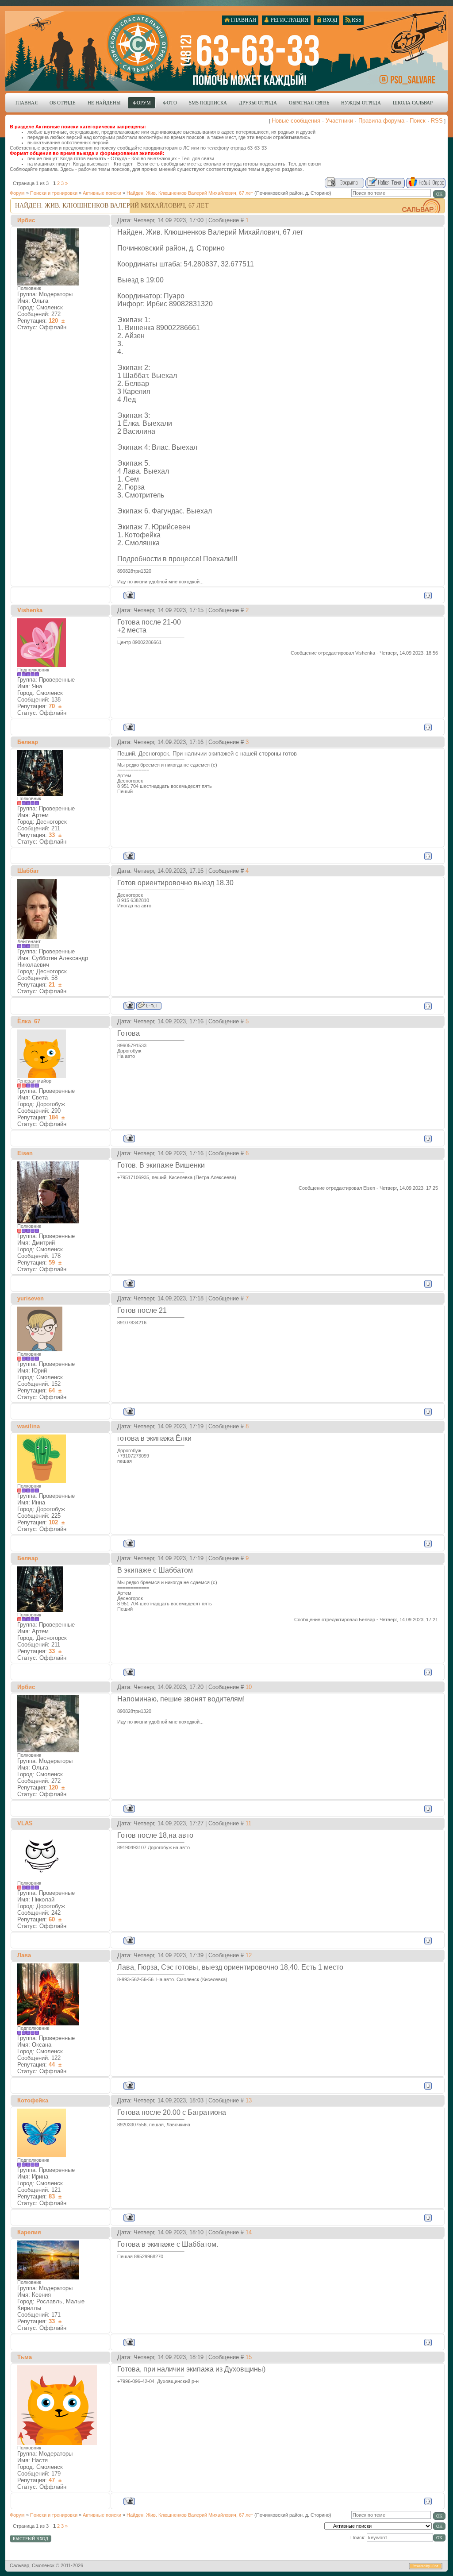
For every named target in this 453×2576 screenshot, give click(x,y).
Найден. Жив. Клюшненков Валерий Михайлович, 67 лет (190, 193)
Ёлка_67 (29, 1021)
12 (249, 1955)
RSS (437, 121)
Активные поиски (102, 193)
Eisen (25, 1153)
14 (249, 2232)
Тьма (25, 2357)
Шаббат (28, 871)
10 (249, 1687)
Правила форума (381, 121)
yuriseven (31, 1298)
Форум (17, 193)
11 (248, 1823)
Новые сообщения (296, 121)
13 (249, 2100)
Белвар (28, 742)
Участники (339, 121)
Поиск (418, 121)
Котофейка (33, 2100)
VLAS (25, 1823)
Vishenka (30, 610)
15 (249, 2357)
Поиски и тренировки (54, 193)
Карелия (29, 2232)
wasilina (29, 1426)
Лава (24, 1955)
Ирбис (26, 220)
